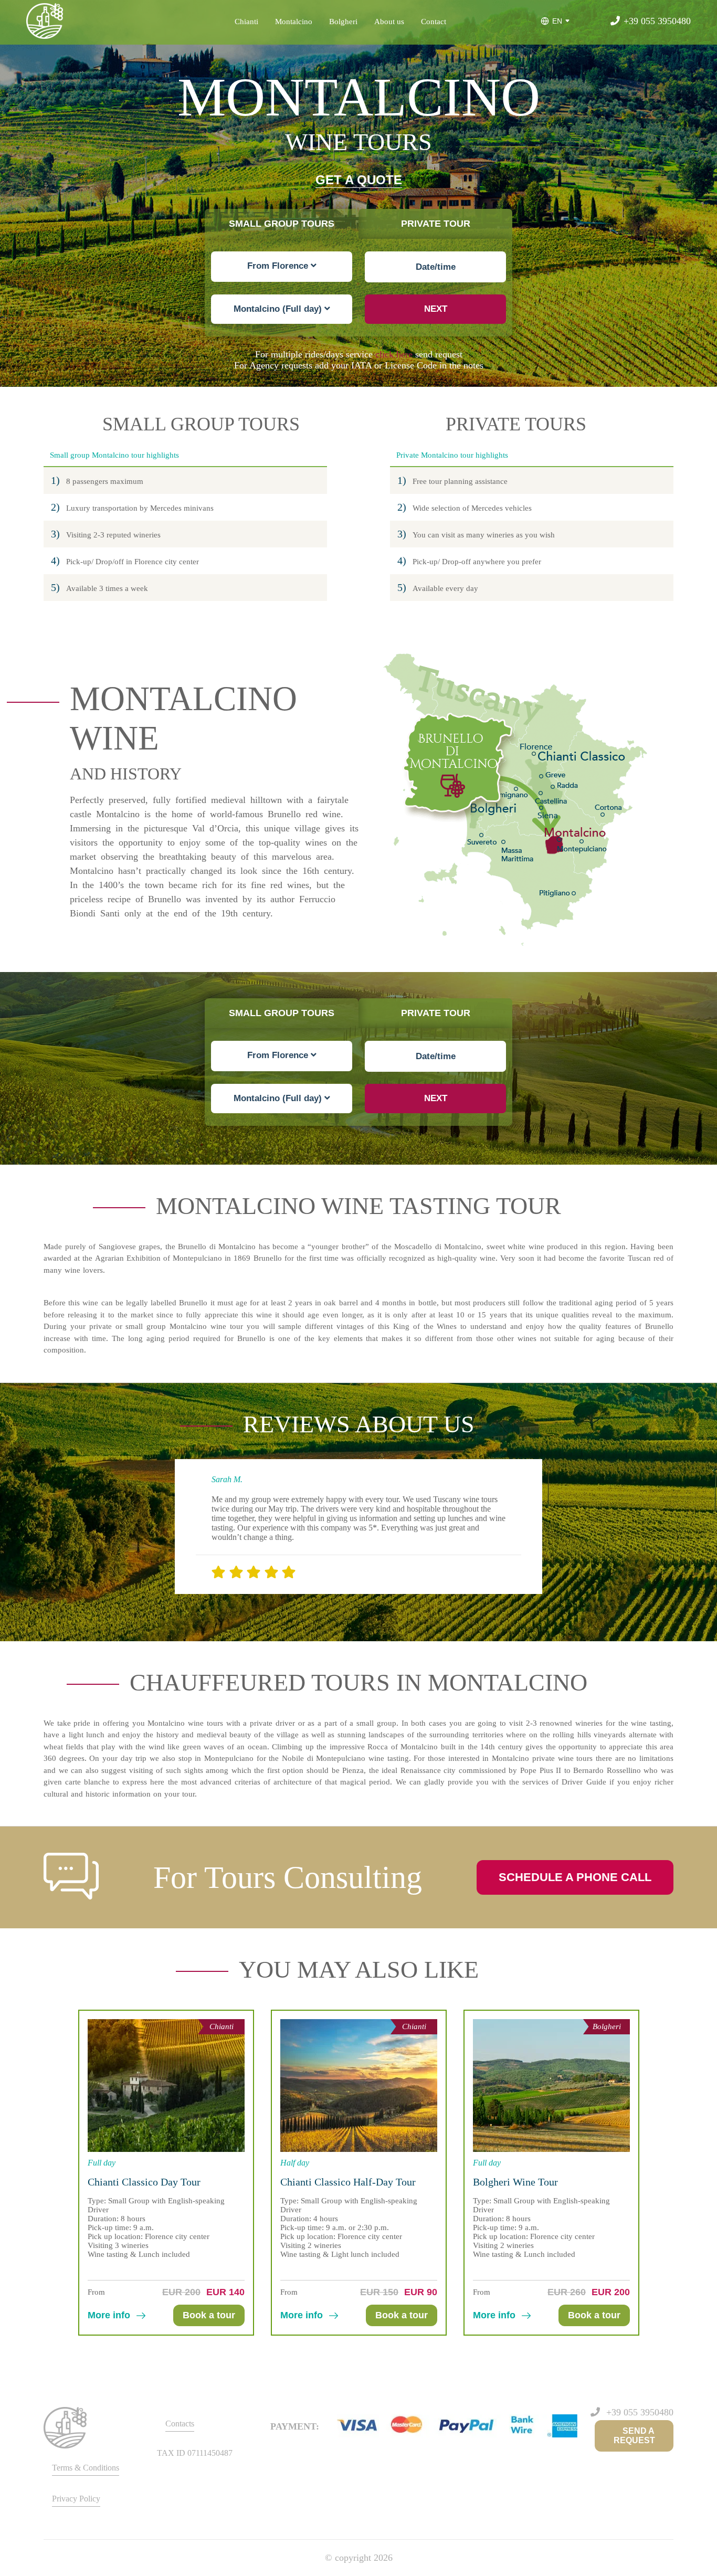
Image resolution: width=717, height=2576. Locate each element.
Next (436, 309)
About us (389, 22)
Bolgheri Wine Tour (515, 2182)
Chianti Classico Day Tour (144, 2182)
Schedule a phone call (575, 1877)
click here (394, 354)
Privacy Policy (76, 2499)
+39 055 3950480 (657, 21)
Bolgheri (343, 22)
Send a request (634, 2436)
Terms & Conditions (86, 2468)
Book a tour (209, 2315)
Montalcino (294, 22)
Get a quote (359, 180)
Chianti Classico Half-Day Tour (348, 2182)
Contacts (180, 2424)
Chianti (246, 22)
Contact (434, 22)
